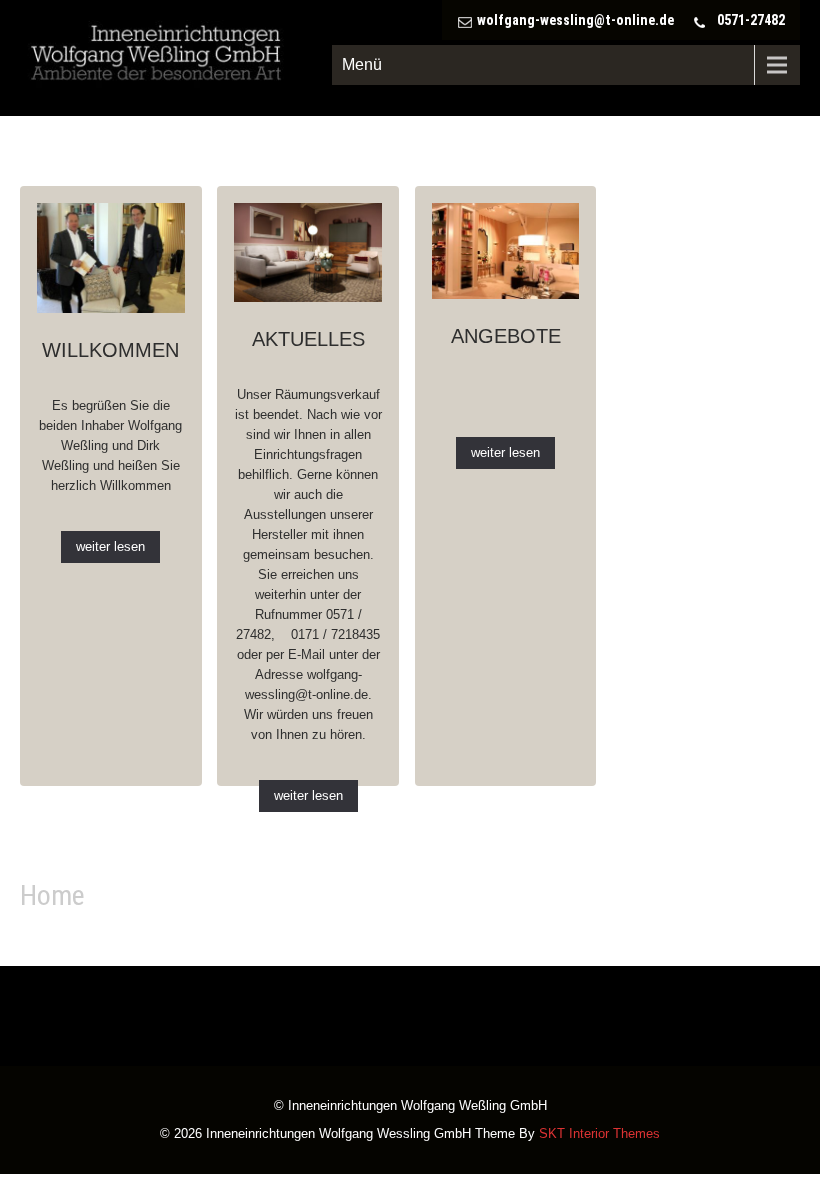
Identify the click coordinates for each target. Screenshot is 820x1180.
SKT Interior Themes (599, 1133)
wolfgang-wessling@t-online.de (575, 20)
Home (52, 895)
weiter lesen (110, 546)
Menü (362, 64)
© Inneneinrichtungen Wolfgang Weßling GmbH (410, 1107)
